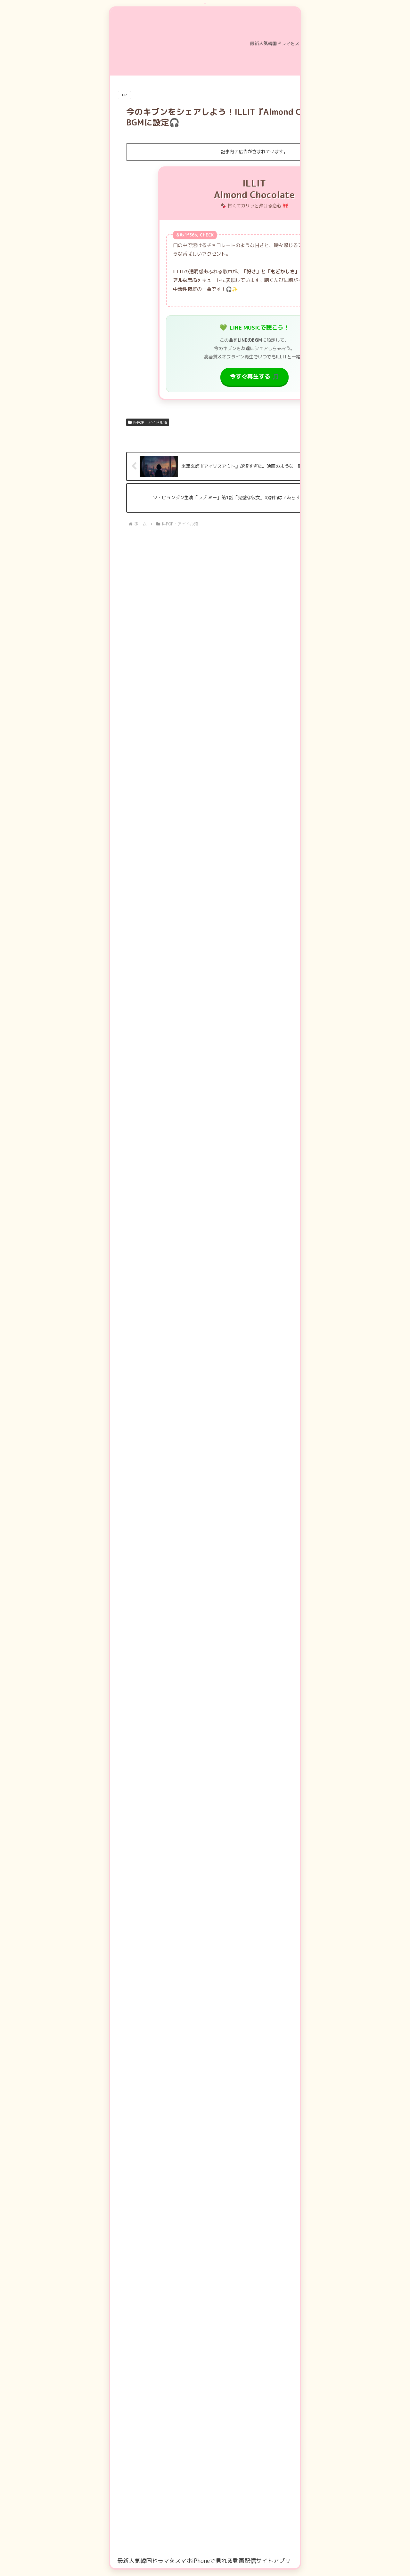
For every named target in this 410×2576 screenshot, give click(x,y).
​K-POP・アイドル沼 (150, 422)
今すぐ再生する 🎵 (254, 376)
